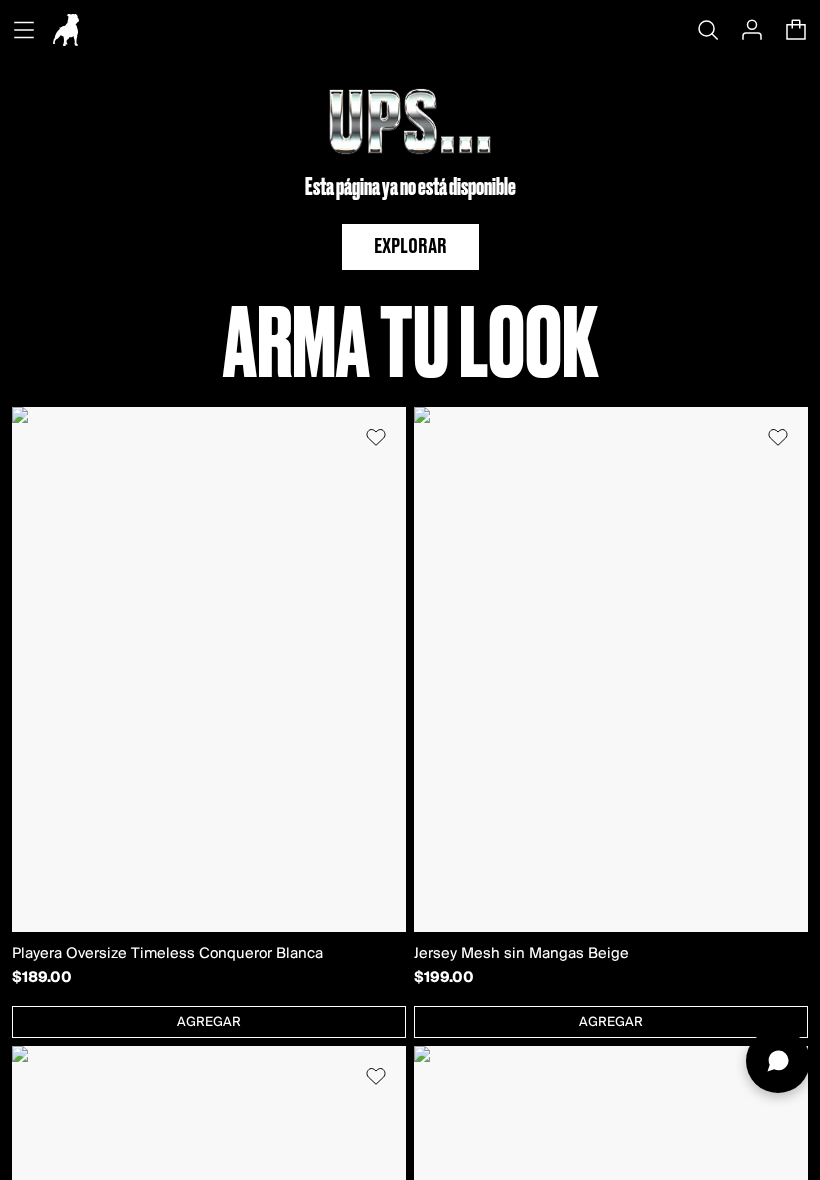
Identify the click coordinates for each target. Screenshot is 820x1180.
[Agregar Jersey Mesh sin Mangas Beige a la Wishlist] (778, 437)
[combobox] (209, 1022)
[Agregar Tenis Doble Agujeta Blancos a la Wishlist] (376, 1076)
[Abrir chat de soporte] (778, 1061)
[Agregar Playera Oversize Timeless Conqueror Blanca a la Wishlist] (376, 437)
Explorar (410, 247)
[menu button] (24, 30)
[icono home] (66, 30)
